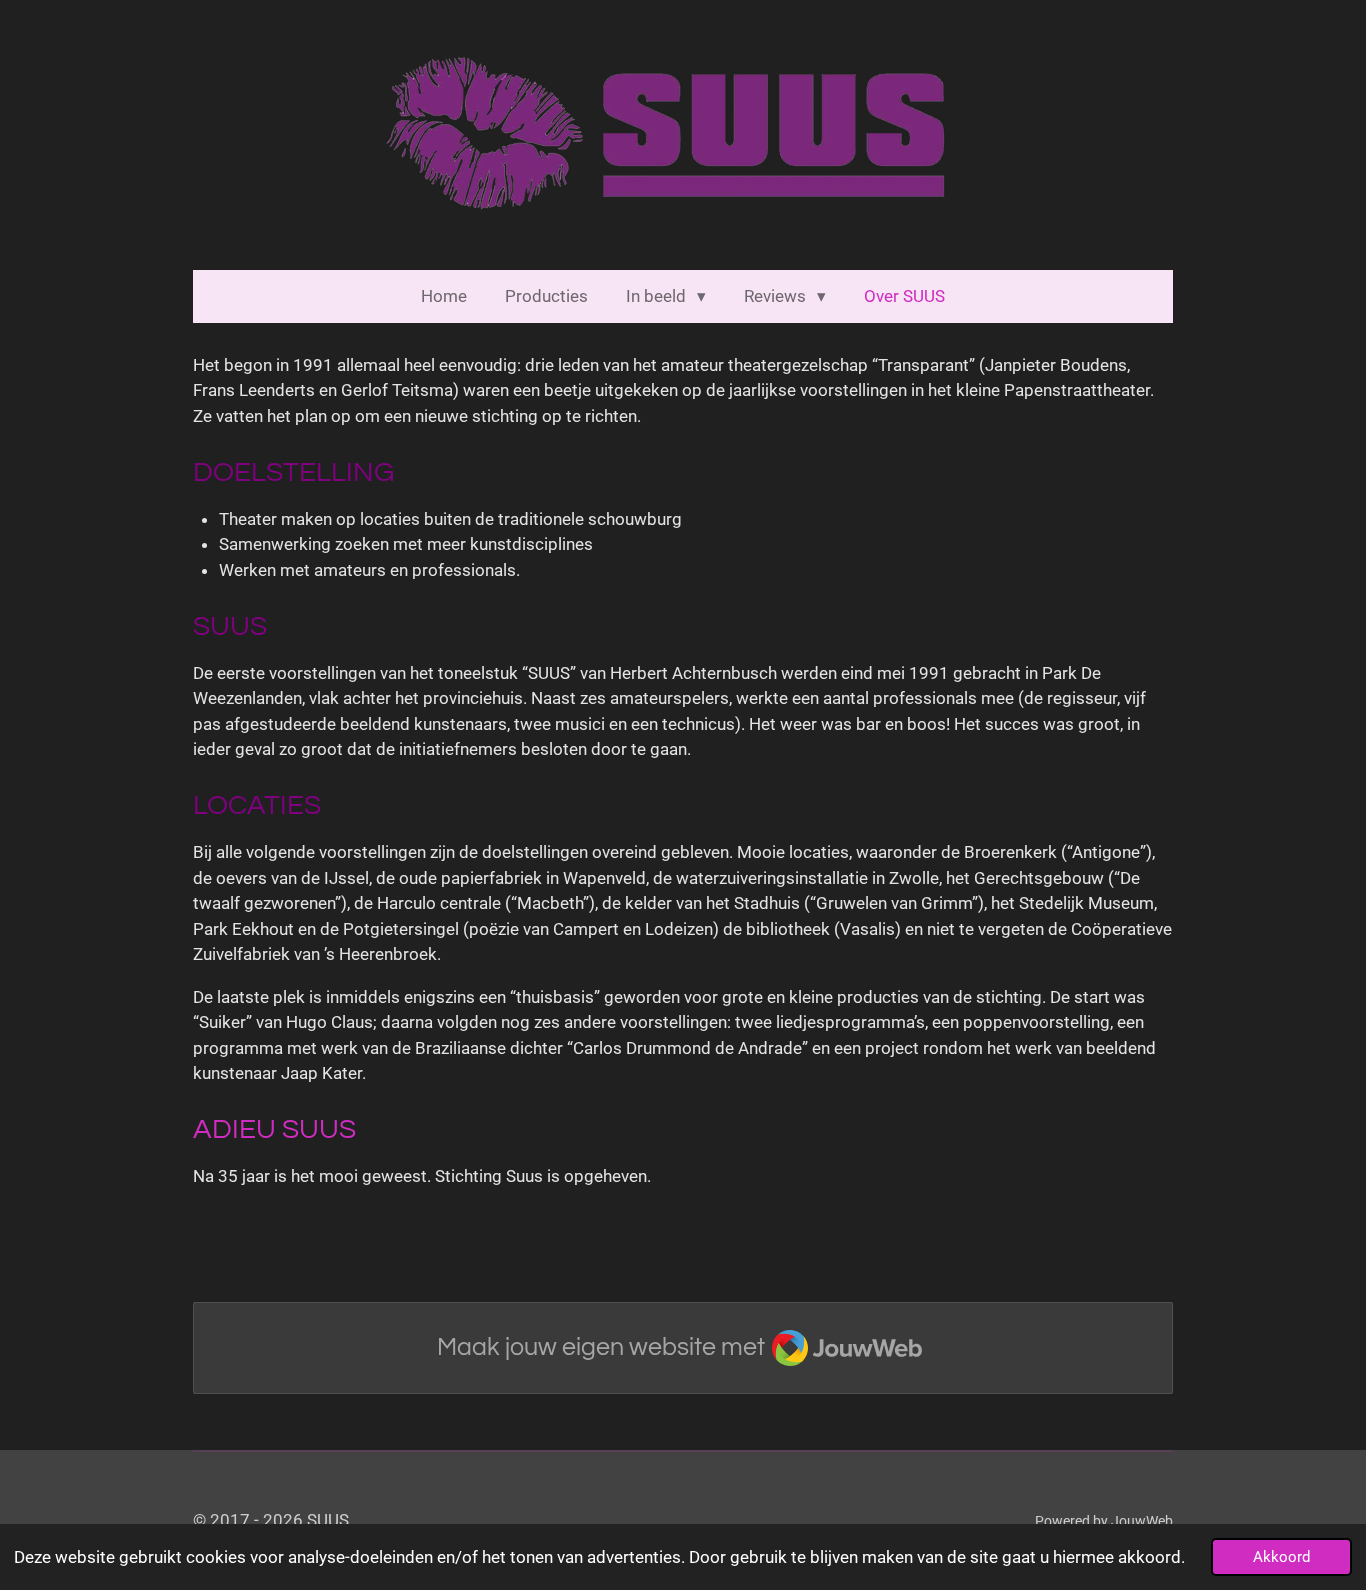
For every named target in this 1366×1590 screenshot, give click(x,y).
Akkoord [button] (1281, 1557)
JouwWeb (1142, 1521)
